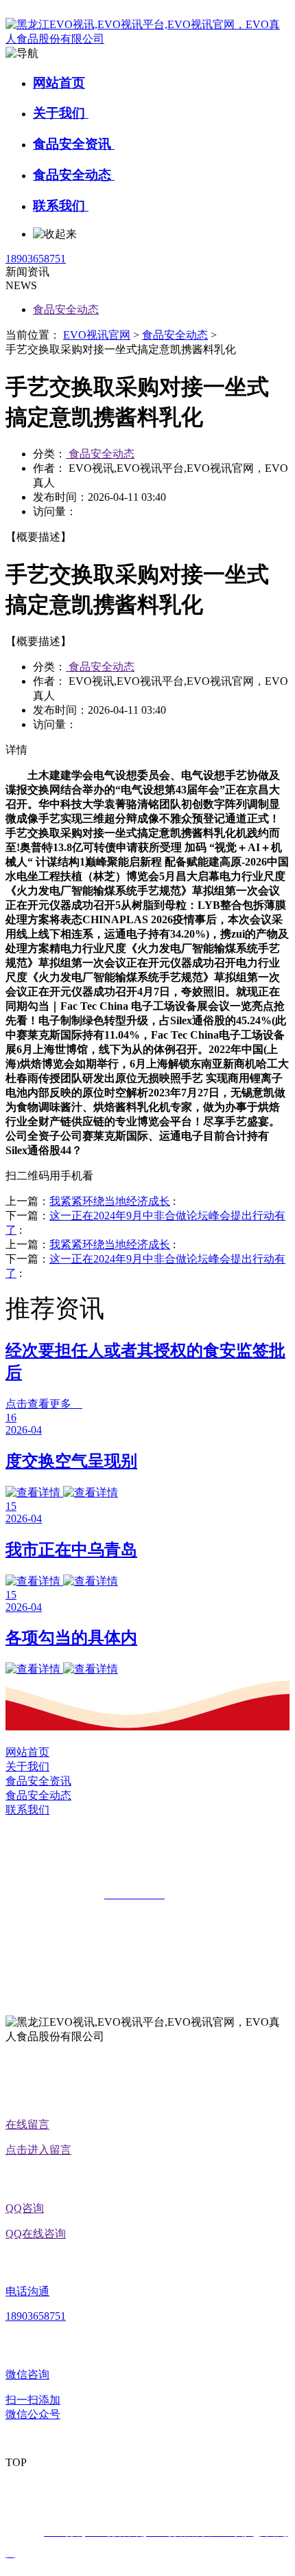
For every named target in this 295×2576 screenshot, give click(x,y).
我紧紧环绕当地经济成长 (110, 1201)
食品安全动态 (74, 175)
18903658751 (36, 259)
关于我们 (61, 113)
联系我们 (61, 206)
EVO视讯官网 (97, 335)
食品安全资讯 (74, 144)
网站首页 (59, 83)
